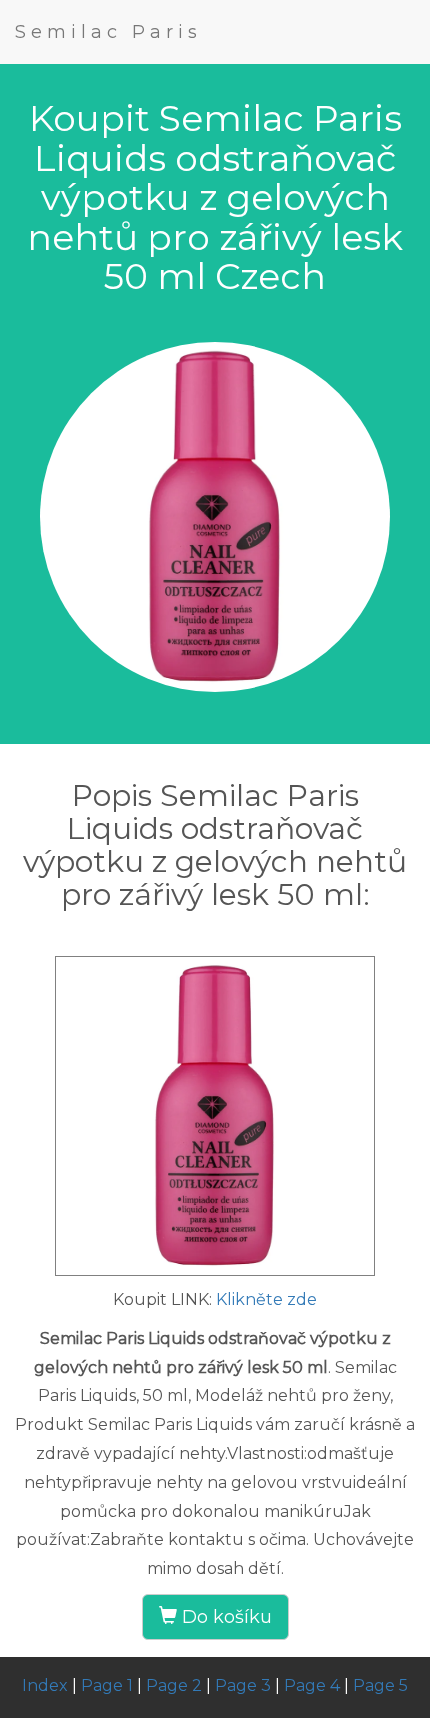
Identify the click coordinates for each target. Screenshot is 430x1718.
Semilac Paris (108, 32)
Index (45, 1685)
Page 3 (243, 1685)
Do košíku (224, 1617)
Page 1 (107, 1685)
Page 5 (380, 1685)
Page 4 (312, 1685)
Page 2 (174, 1685)
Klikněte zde (266, 1299)
